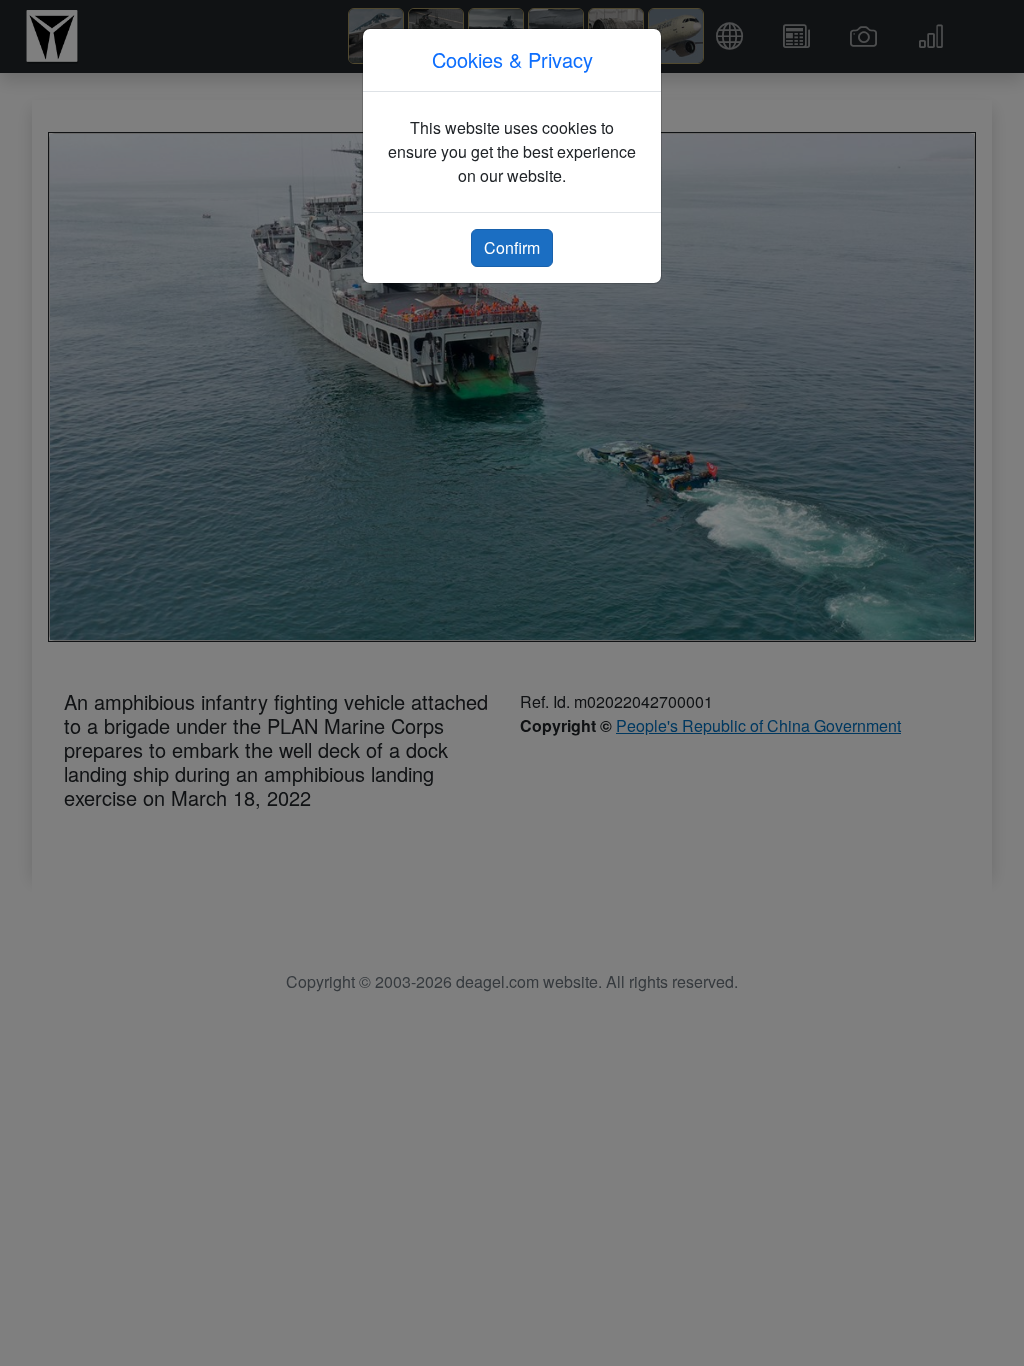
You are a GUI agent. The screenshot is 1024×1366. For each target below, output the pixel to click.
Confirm (512, 247)
